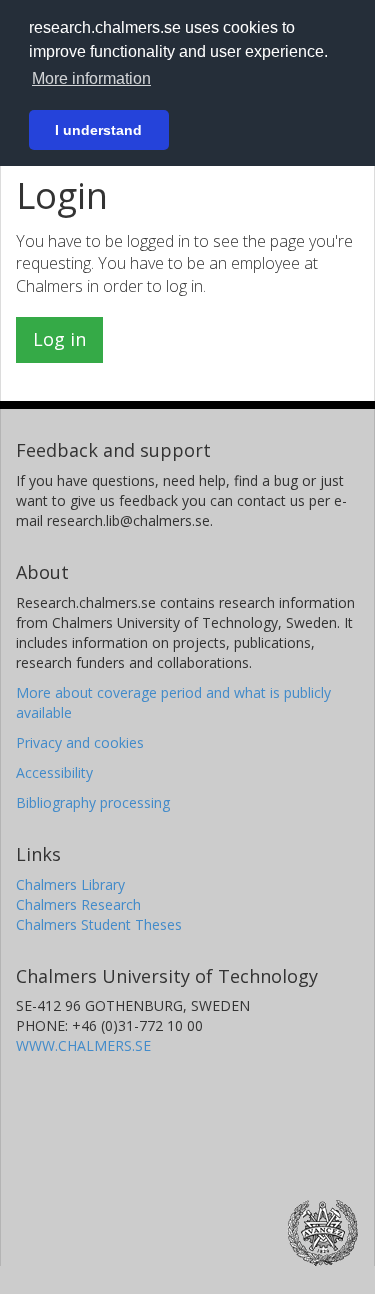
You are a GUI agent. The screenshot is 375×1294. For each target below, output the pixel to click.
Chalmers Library (70, 884)
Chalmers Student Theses (99, 924)
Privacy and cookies (80, 742)
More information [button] (91, 78)
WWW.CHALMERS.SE (83, 1045)
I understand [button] (98, 130)
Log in (59, 339)
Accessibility (54, 772)
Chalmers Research (78, 904)
